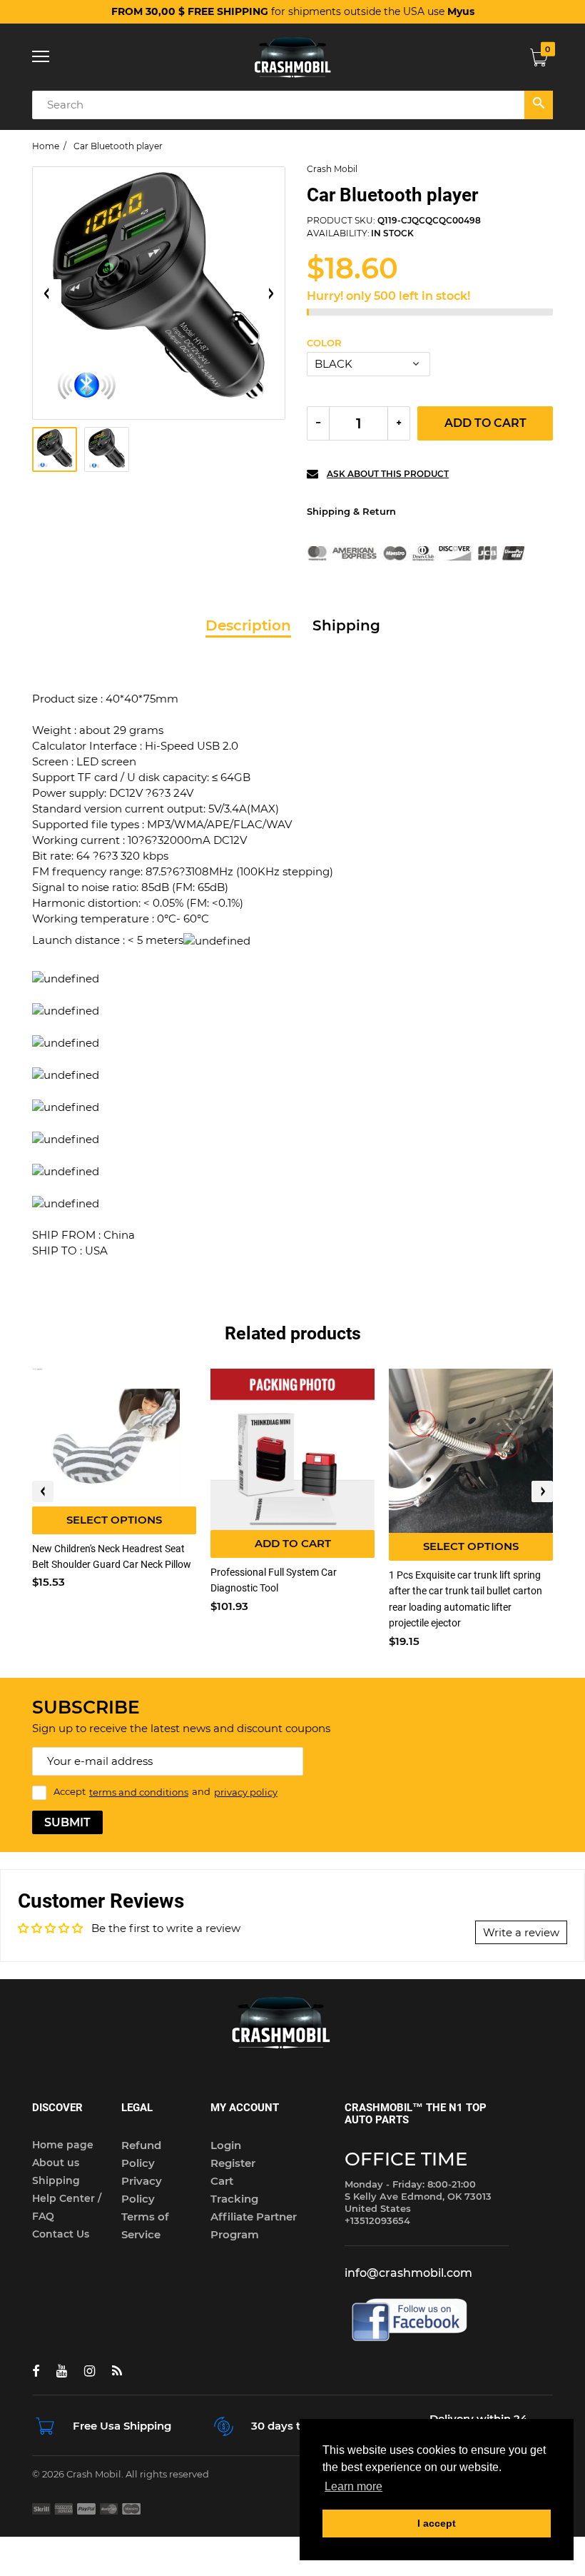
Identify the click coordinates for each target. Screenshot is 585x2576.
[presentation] (43, 1491)
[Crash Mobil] (292, 57)
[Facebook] (36, 2371)
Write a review (521, 1932)
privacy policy (246, 1792)
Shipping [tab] (346, 625)
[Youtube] (62, 2371)
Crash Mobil (332, 169)
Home (46, 146)
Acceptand (166, 1792)
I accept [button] (437, 2523)
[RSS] (117, 2371)
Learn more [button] (353, 2486)
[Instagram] (90, 2371)
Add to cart (485, 423)
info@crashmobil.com (408, 2273)
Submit (67, 1822)
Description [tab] (248, 625)
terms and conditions (139, 1792)
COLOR (324, 343)
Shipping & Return (351, 511)
